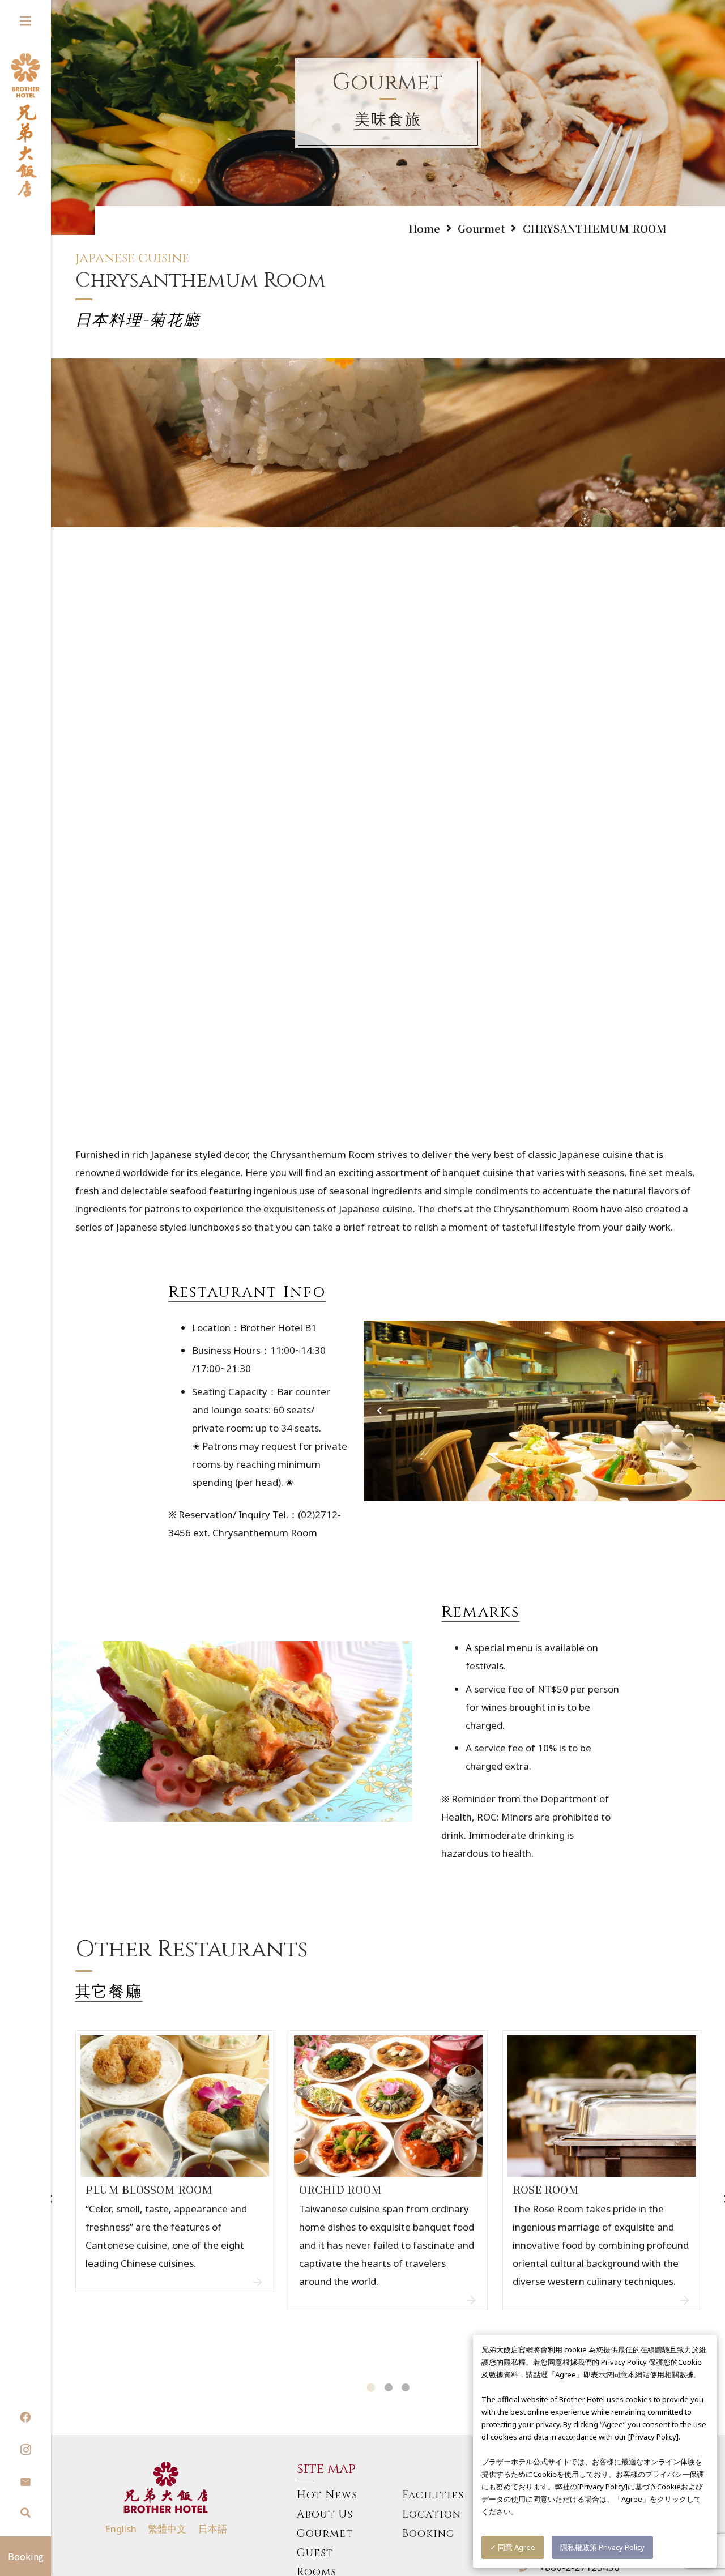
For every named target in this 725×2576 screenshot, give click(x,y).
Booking (428, 2534)
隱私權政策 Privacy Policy (602, 2547)
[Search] (25, 2513)
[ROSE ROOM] (602, 2196)
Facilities (433, 2495)
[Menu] (25, 21)
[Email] (25, 2482)
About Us (325, 2515)
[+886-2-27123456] (529, 2568)
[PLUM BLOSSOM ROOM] (175, 2196)
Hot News (327, 2495)
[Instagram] (25, 2450)
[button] (371, 2388)
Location (432, 2515)
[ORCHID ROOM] (389, 2196)
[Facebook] (25, 2417)
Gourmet (325, 2534)
